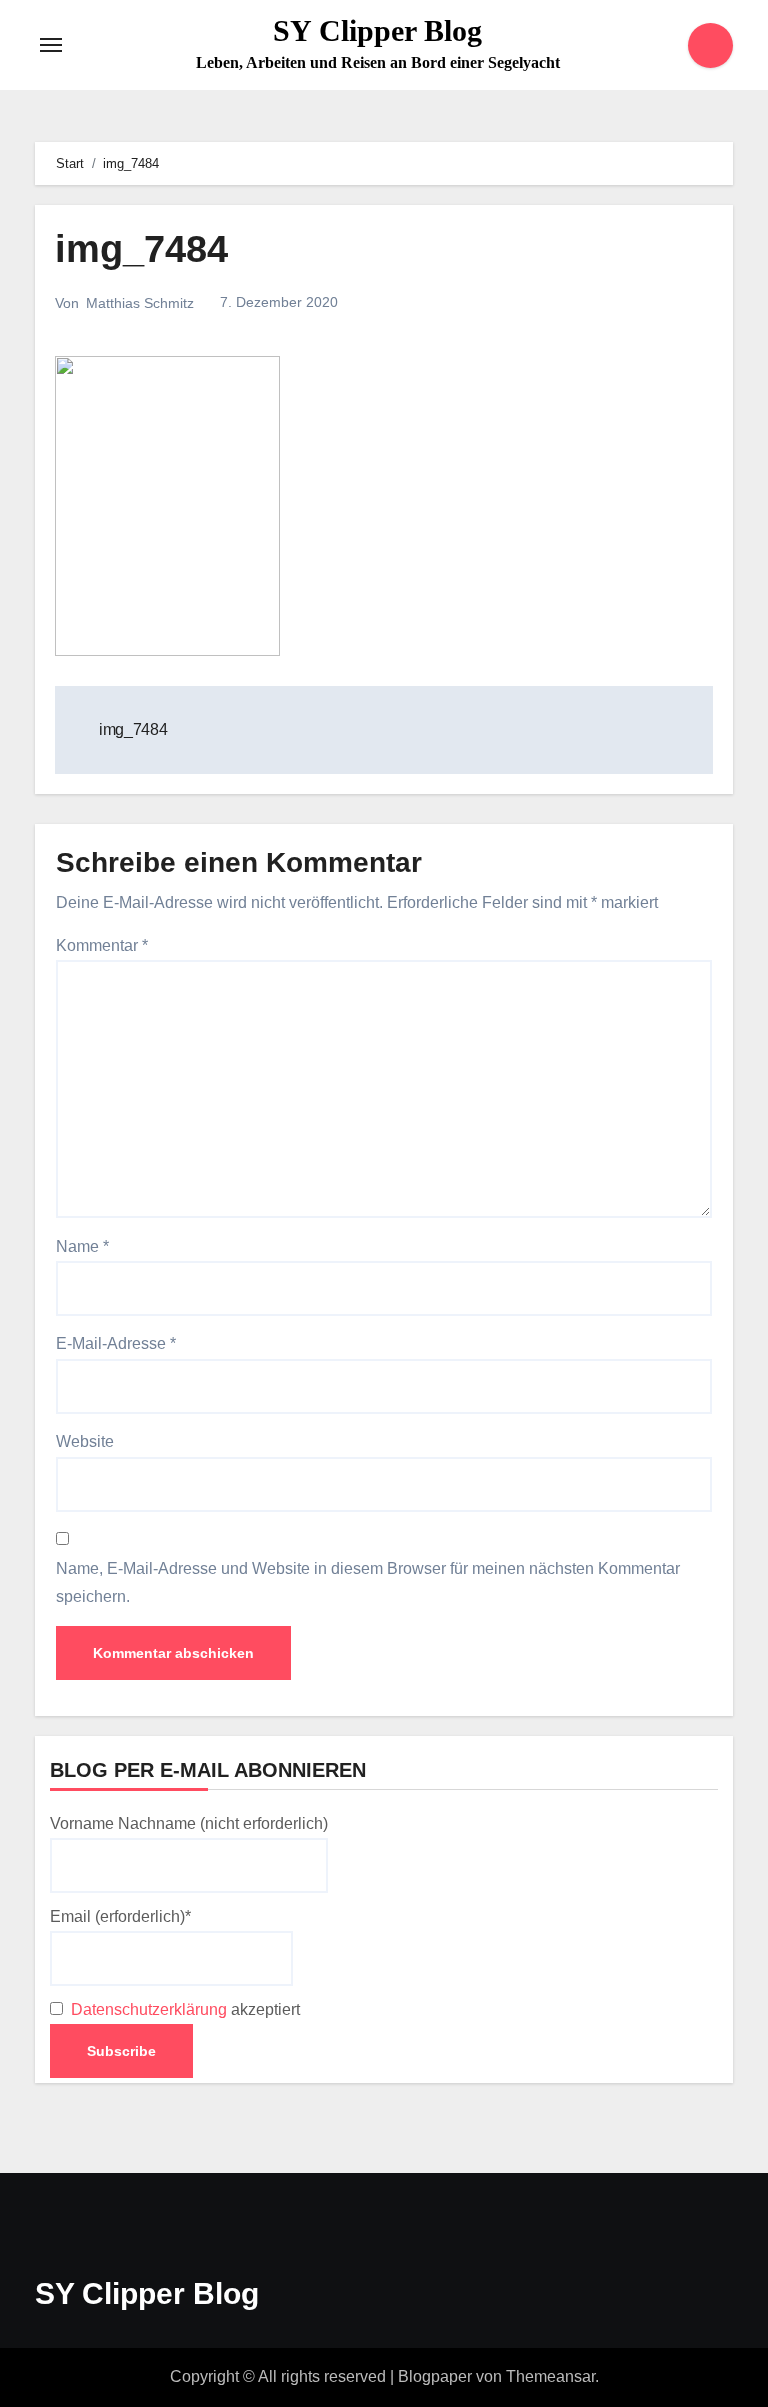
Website (85, 1441)
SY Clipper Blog (377, 30)
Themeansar (550, 2376)
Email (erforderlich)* (120, 1916)
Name (82, 1246)
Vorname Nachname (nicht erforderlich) (189, 1823)
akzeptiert (183, 2009)
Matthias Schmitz (140, 303)
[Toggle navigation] (51, 45)
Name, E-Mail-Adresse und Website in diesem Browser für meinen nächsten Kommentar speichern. (368, 1582)
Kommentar (102, 945)
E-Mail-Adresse (116, 1343)
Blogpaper (435, 2376)
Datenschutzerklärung (149, 2009)
